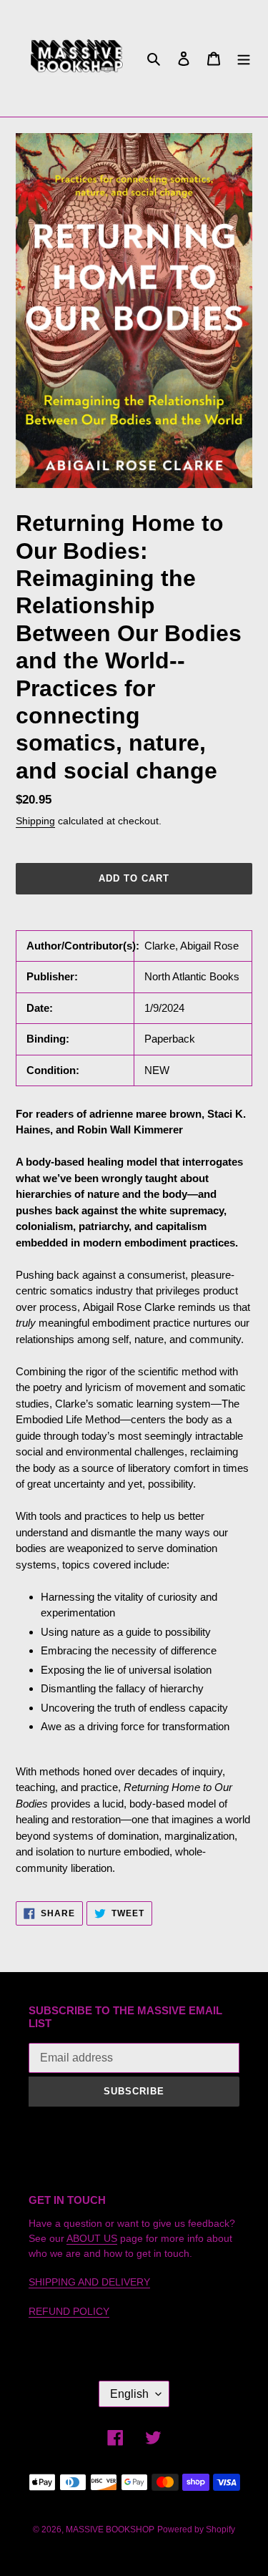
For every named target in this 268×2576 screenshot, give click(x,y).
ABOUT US (92, 2238)
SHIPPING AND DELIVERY (89, 2282)
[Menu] (244, 58)
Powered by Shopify (196, 2529)
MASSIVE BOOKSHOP (110, 2529)
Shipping (35, 821)
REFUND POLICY (69, 2311)
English (129, 2394)
